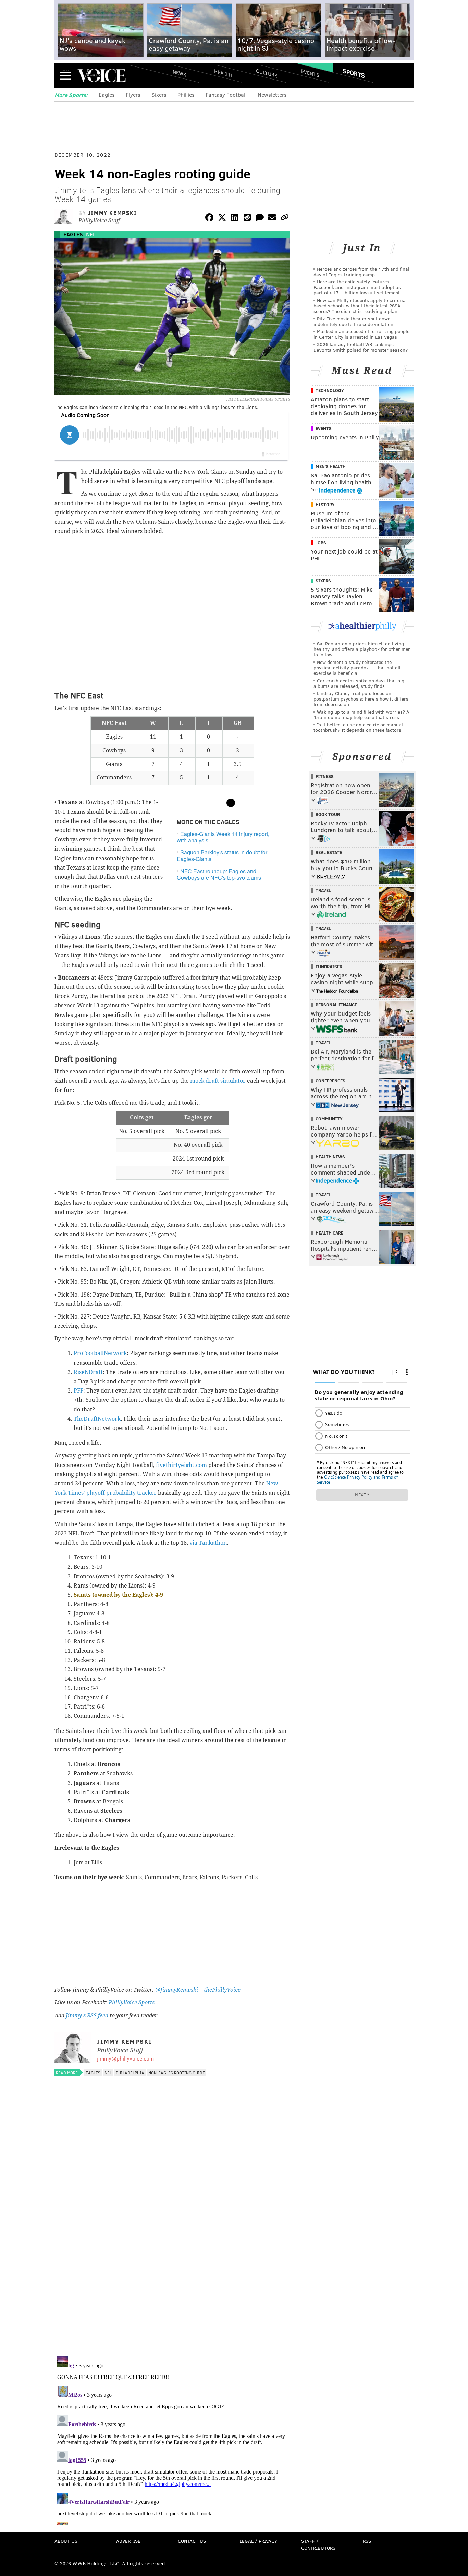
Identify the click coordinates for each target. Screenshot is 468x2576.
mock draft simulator (218, 1081)
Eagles (107, 94)
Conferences (330, 1081)
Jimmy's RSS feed (87, 2015)
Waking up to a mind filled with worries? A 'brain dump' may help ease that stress (361, 714)
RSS (367, 2541)
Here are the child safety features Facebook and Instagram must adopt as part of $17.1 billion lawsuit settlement (357, 287)
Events (310, 73)
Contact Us (192, 2541)
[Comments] (260, 218)
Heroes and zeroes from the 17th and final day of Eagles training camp (361, 272)
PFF (78, 1391)
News (180, 73)
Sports (354, 73)
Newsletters (272, 94)
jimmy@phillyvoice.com (125, 2058)
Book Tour (328, 814)
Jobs (321, 543)
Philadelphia (130, 2073)
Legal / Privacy (258, 2541)
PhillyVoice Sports (132, 2002)
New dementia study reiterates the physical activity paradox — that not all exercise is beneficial (357, 667)
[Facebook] (209, 218)
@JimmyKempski (177, 1990)
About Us (66, 2541)
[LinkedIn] (235, 218)
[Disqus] (172, 2262)
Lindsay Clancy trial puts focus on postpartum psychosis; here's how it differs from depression (361, 699)
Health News (330, 1157)
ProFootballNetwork (100, 1353)
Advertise (128, 2541)
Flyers (133, 94)
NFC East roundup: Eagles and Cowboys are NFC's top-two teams (219, 874)
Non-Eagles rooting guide (177, 2073)
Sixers (159, 94)
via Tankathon (208, 1543)
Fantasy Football (226, 94)
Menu (65, 76)
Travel (323, 890)
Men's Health (331, 466)
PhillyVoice (102, 75)
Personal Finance (336, 1005)
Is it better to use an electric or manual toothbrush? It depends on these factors (358, 727)
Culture (267, 73)
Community (329, 1119)
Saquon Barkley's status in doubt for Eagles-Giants (222, 855)
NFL (91, 234)
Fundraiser (329, 967)
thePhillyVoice (222, 1990)
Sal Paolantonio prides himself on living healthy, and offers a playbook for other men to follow (362, 649)
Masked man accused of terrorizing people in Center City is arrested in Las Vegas (361, 334)
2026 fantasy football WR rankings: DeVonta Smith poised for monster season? (361, 347)
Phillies (186, 94)
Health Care (329, 1233)
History (325, 505)
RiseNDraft (88, 1372)
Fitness (325, 776)
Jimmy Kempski (113, 213)
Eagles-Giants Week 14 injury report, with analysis (223, 837)
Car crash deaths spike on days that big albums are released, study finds (359, 683)
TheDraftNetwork (97, 1419)
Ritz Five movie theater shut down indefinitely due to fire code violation (353, 321)
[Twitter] (222, 218)
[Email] (272, 218)
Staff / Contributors (318, 2544)
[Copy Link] (285, 218)
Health (223, 73)
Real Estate (329, 852)
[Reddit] (247, 218)
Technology (330, 390)
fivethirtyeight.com (181, 1465)
